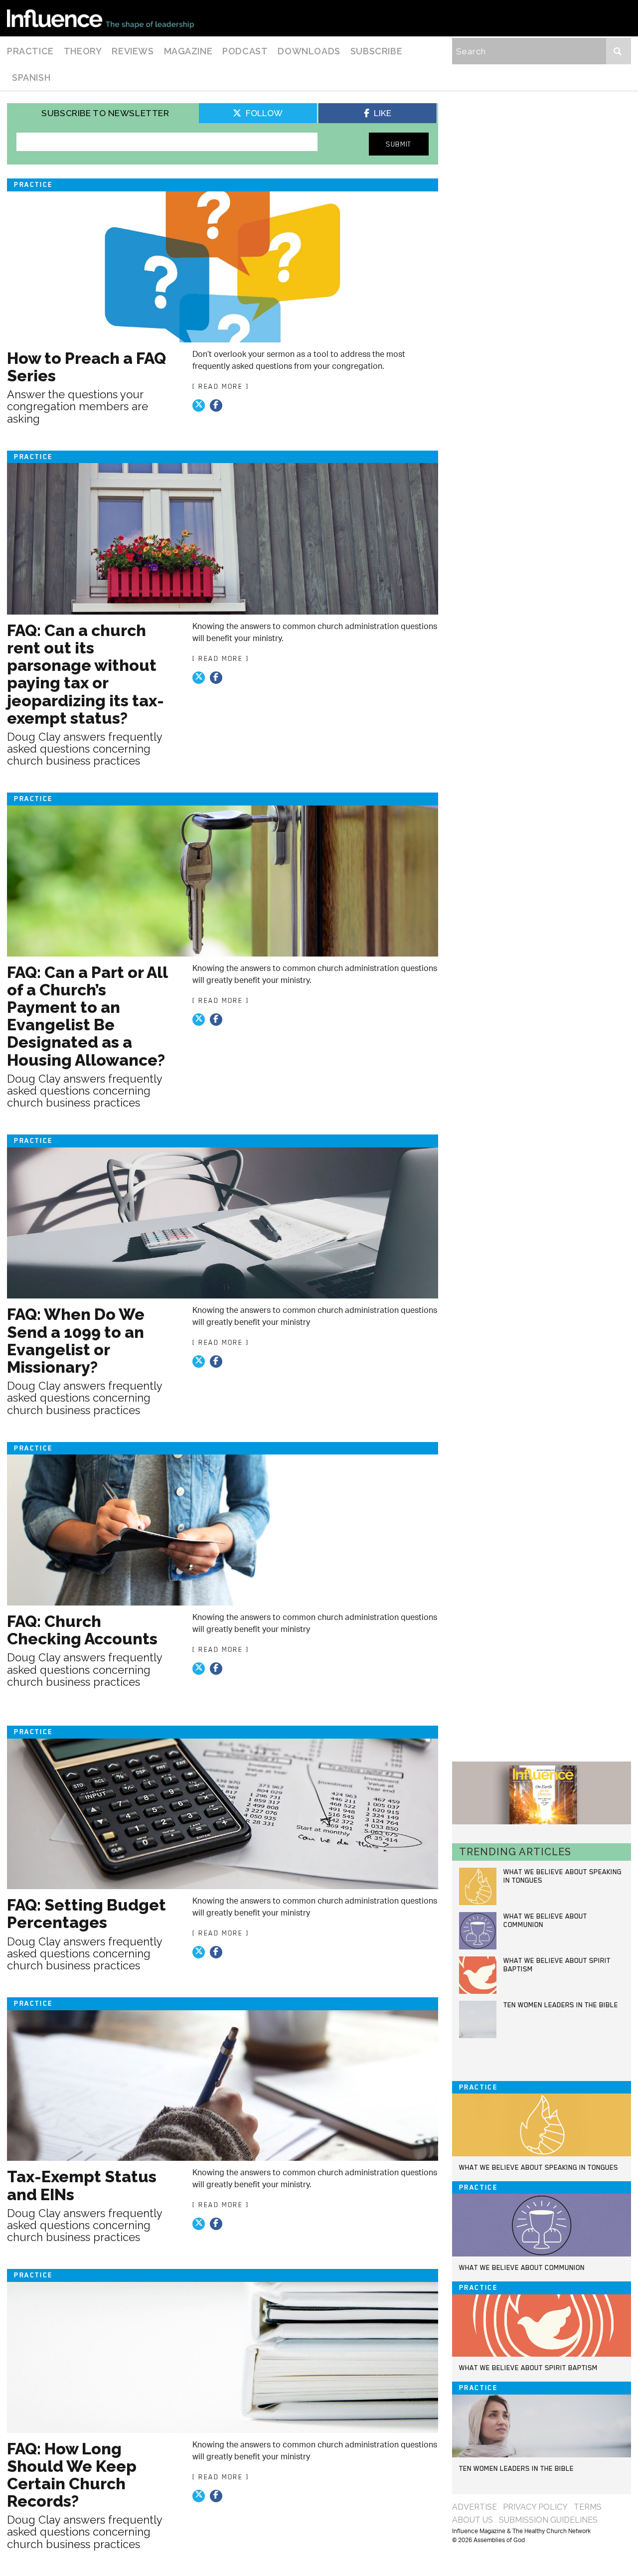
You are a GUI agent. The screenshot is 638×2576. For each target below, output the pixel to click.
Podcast (245, 51)
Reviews (133, 51)
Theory (83, 51)
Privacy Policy (535, 2507)
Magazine (188, 51)
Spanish (31, 78)
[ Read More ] (221, 386)
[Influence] (100, 18)
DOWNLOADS (309, 51)
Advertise (475, 2507)
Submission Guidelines (548, 2520)
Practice (30, 51)
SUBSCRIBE (376, 51)
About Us (473, 2520)
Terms (588, 2507)
